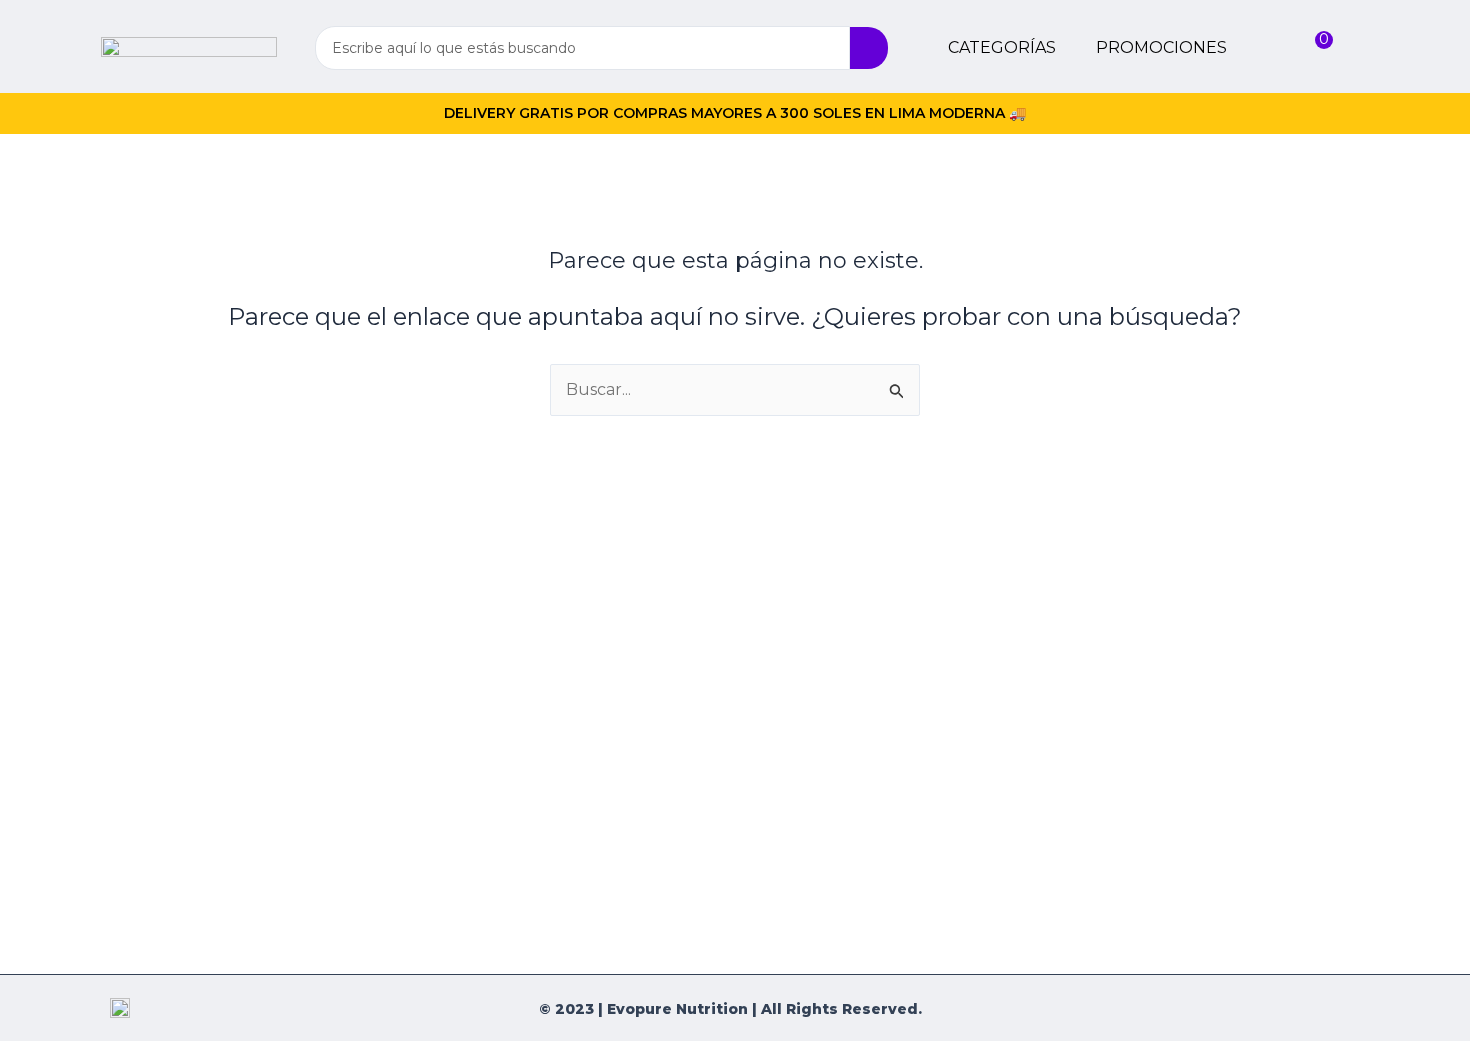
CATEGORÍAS (1002, 47)
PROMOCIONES (1161, 47)
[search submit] (869, 48)
